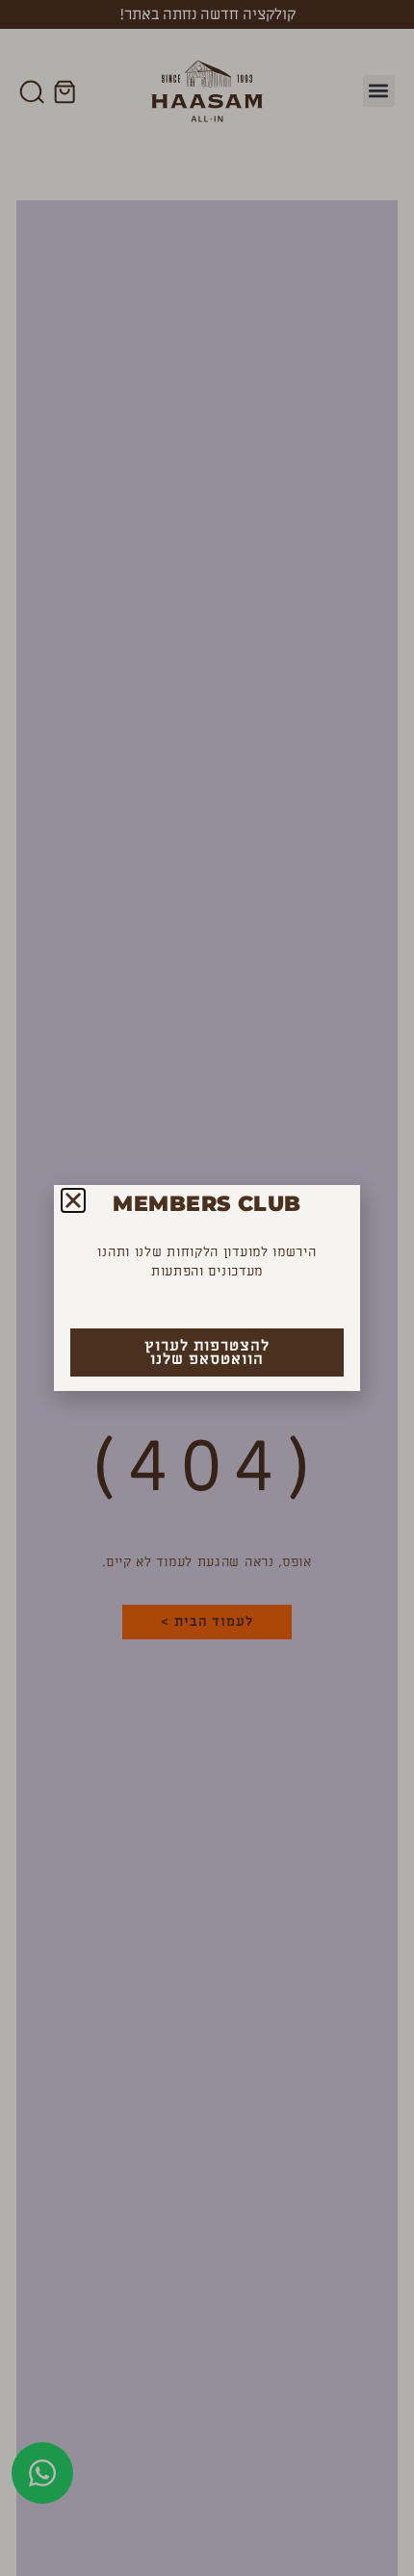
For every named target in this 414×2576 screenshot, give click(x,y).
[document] (207, 1288)
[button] (73, 1200)
